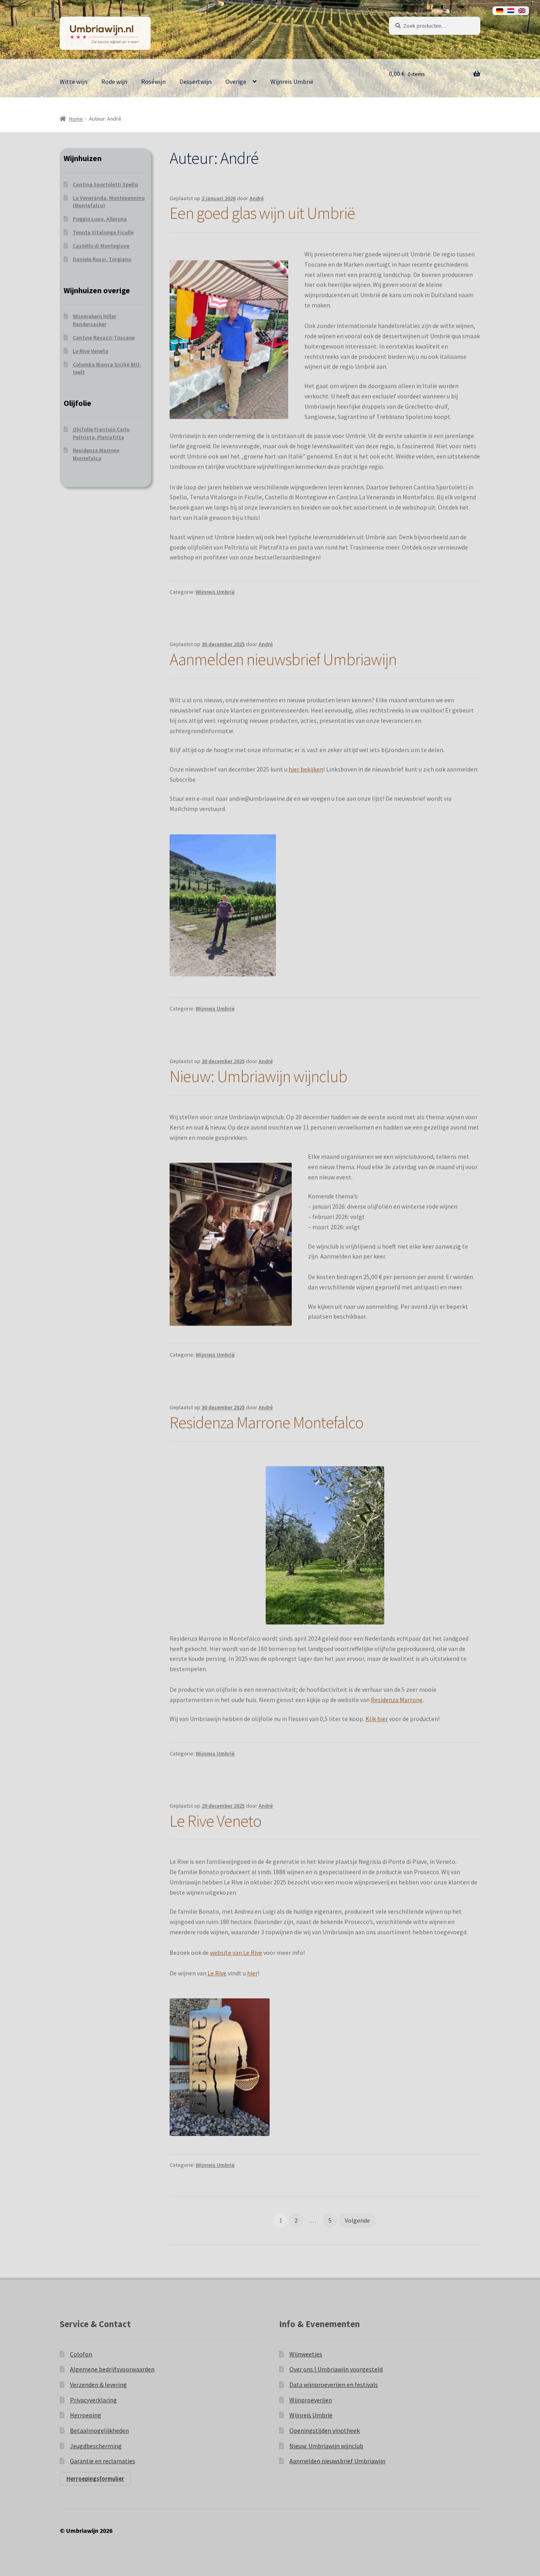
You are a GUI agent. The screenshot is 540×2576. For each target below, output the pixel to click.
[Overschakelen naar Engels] (522, 11)
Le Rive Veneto (215, 1821)
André (257, 198)
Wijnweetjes (306, 2354)
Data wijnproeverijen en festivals (334, 2385)
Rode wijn (114, 82)
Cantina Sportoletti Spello (105, 184)
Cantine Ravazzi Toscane (104, 337)
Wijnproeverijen (311, 2400)
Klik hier (377, 1719)
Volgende (357, 2220)
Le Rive (217, 1973)
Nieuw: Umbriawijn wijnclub (258, 1076)
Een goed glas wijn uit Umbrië (262, 213)
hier (252, 1973)
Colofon (81, 2354)
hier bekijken (306, 769)
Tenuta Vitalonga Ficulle (103, 232)
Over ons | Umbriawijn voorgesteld (336, 2369)
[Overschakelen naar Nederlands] (511, 11)
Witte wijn (74, 82)
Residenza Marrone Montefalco (266, 1422)
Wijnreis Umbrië (292, 82)
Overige (236, 82)
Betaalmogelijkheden (99, 2430)
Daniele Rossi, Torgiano (102, 259)
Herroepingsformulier (95, 2478)
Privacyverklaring (93, 2400)
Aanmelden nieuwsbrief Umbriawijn (283, 659)
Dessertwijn (195, 82)
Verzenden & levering (98, 2385)
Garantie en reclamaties (103, 2461)
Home (76, 119)
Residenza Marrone (397, 1700)
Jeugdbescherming (96, 2446)
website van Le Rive (236, 1952)
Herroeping (86, 2415)
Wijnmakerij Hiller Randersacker (94, 320)
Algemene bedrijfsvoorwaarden (112, 2369)
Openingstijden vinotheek (325, 2430)
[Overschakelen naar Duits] (500, 11)
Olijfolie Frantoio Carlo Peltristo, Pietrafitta (101, 433)
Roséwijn (153, 82)
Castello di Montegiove (101, 246)
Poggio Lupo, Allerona (100, 219)
